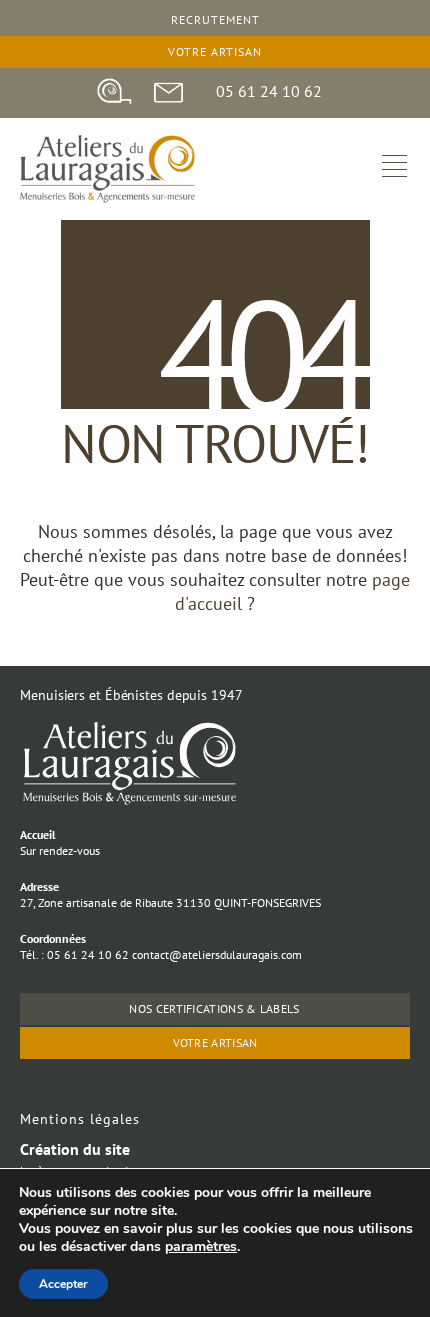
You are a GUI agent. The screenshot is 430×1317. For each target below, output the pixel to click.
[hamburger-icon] (394, 168)
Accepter (63, 1284)
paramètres (201, 1247)
